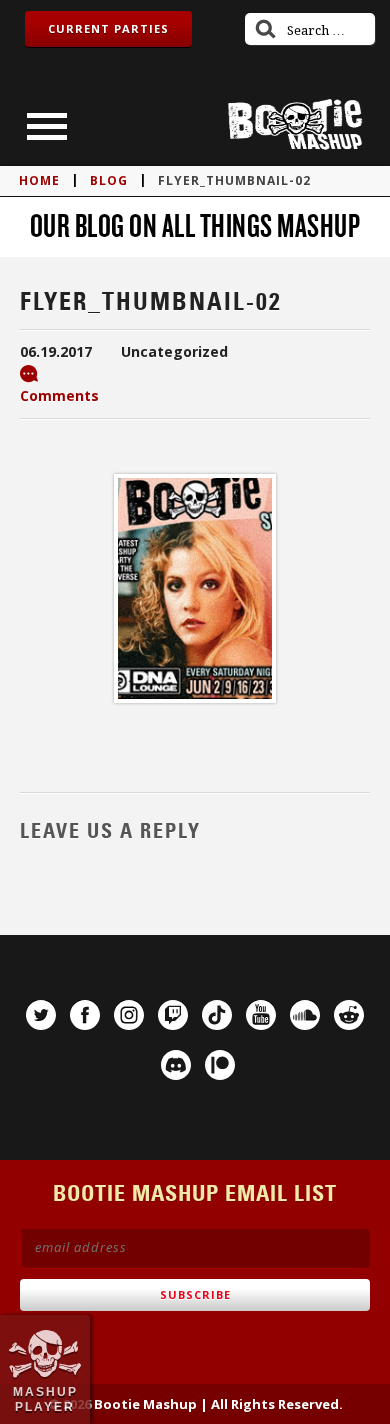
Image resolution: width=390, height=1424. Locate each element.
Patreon (220, 1065)
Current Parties (108, 28)
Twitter (41, 1015)
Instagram (129, 1015)
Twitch (173, 1015)
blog (109, 180)
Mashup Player (45, 1399)
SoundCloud (305, 1015)
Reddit (349, 1015)
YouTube (261, 1015)
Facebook (85, 1015)
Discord (176, 1065)
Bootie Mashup (295, 124)
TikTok (217, 1015)
